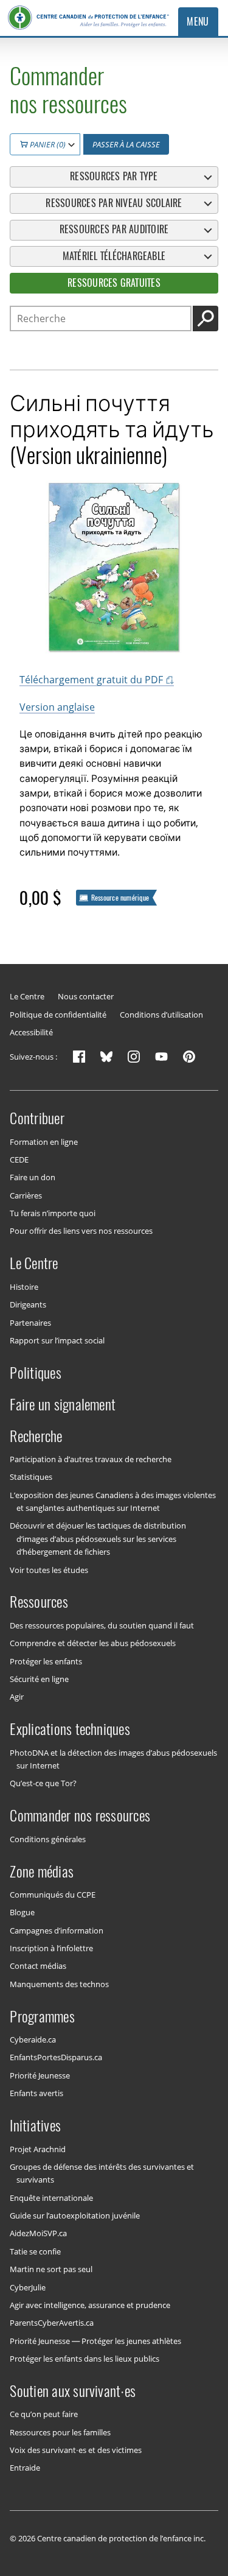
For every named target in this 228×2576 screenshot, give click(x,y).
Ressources (39, 1602)
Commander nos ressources (80, 1815)
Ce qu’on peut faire (44, 2414)
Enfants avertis (36, 2093)
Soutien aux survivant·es (73, 2391)
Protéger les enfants (46, 1661)
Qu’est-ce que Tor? (43, 1783)
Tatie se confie (35, 2251)
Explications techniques (70, 1729)
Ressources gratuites (114, 283)
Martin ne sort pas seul (51, 2269)
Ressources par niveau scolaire (114, 203)
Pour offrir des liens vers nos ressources (81, 1231)
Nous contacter (86, 997)
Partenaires (30, 1322)
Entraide (25, 2468)
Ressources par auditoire (114, 229)
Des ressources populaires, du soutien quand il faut (102, 1625)
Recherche (36, 1435)
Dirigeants (28, 1304)
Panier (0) (47, 144)
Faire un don (33, 1177)
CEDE (19, 1160)
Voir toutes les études (49, 1569)
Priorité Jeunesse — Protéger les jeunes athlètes (95, 2340)
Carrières (26, 1195)
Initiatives (35, 2125)
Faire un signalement (63, 1404)
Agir (17, 1697)
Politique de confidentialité (58, 1015)
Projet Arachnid (38, 2148)
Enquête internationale (51, 2197)
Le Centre (27, 997)
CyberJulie (28, 2287)
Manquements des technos (59, 1983)
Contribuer (37, 1118)
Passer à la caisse (126, 144)
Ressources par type (114, 176)
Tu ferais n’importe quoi (53, 1213)
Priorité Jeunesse (40, 2075)
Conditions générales (48, 1839)
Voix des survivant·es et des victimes (76, 2450)
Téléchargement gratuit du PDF (91, 680)
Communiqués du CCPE (53, 1895)
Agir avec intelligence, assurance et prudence (90, 2305)
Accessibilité (31, 1033)
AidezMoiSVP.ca (38, 2233)
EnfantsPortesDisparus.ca (56, 2057)
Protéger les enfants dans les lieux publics (85, 2359)
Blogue (22, 1912)
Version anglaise (57, 707)
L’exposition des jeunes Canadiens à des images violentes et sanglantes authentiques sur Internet (113, 1501)
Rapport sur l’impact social (57, 1340)
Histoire (24, 1286)
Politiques (35, 1373)
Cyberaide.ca (33, 2039)
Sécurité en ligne (39, 1679)
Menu (198, 22)
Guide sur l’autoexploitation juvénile (75, 2215)
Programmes (42, 2016)
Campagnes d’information (57, 1930)
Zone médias (42, 1871)
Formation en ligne (44, 1141)
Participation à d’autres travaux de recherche (91, 1459)
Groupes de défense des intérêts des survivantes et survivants (102, 2173)
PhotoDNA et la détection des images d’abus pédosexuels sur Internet (113, 1758)
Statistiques (31, 1477)
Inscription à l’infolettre (51, 1948)
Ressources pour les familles (60, 2432)
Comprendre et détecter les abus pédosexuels (93, 1643)
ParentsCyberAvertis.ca (52, 2323)
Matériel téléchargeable (114, 256)
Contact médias (38, 1966)
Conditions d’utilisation (161, 1015)
